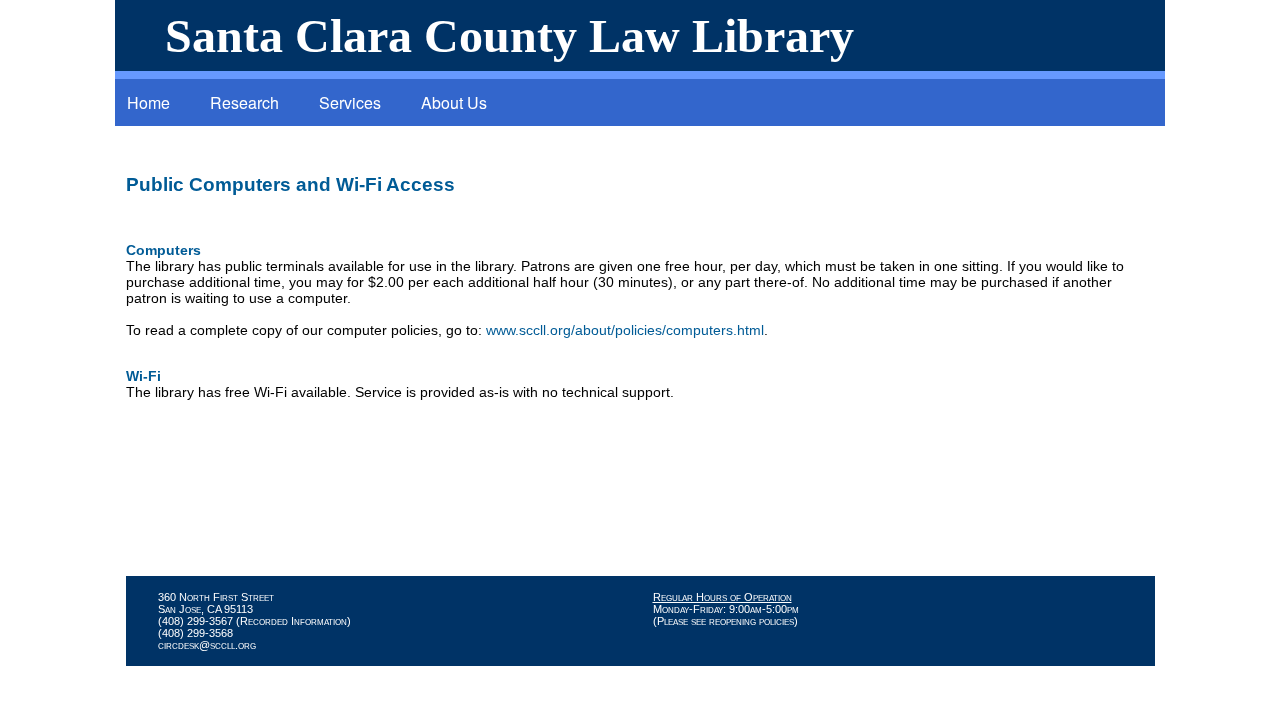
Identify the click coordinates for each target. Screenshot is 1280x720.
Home (148, 102)
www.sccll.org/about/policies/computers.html (625, 330)
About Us (454, 102)
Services (350, 102)
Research (244, 102)
